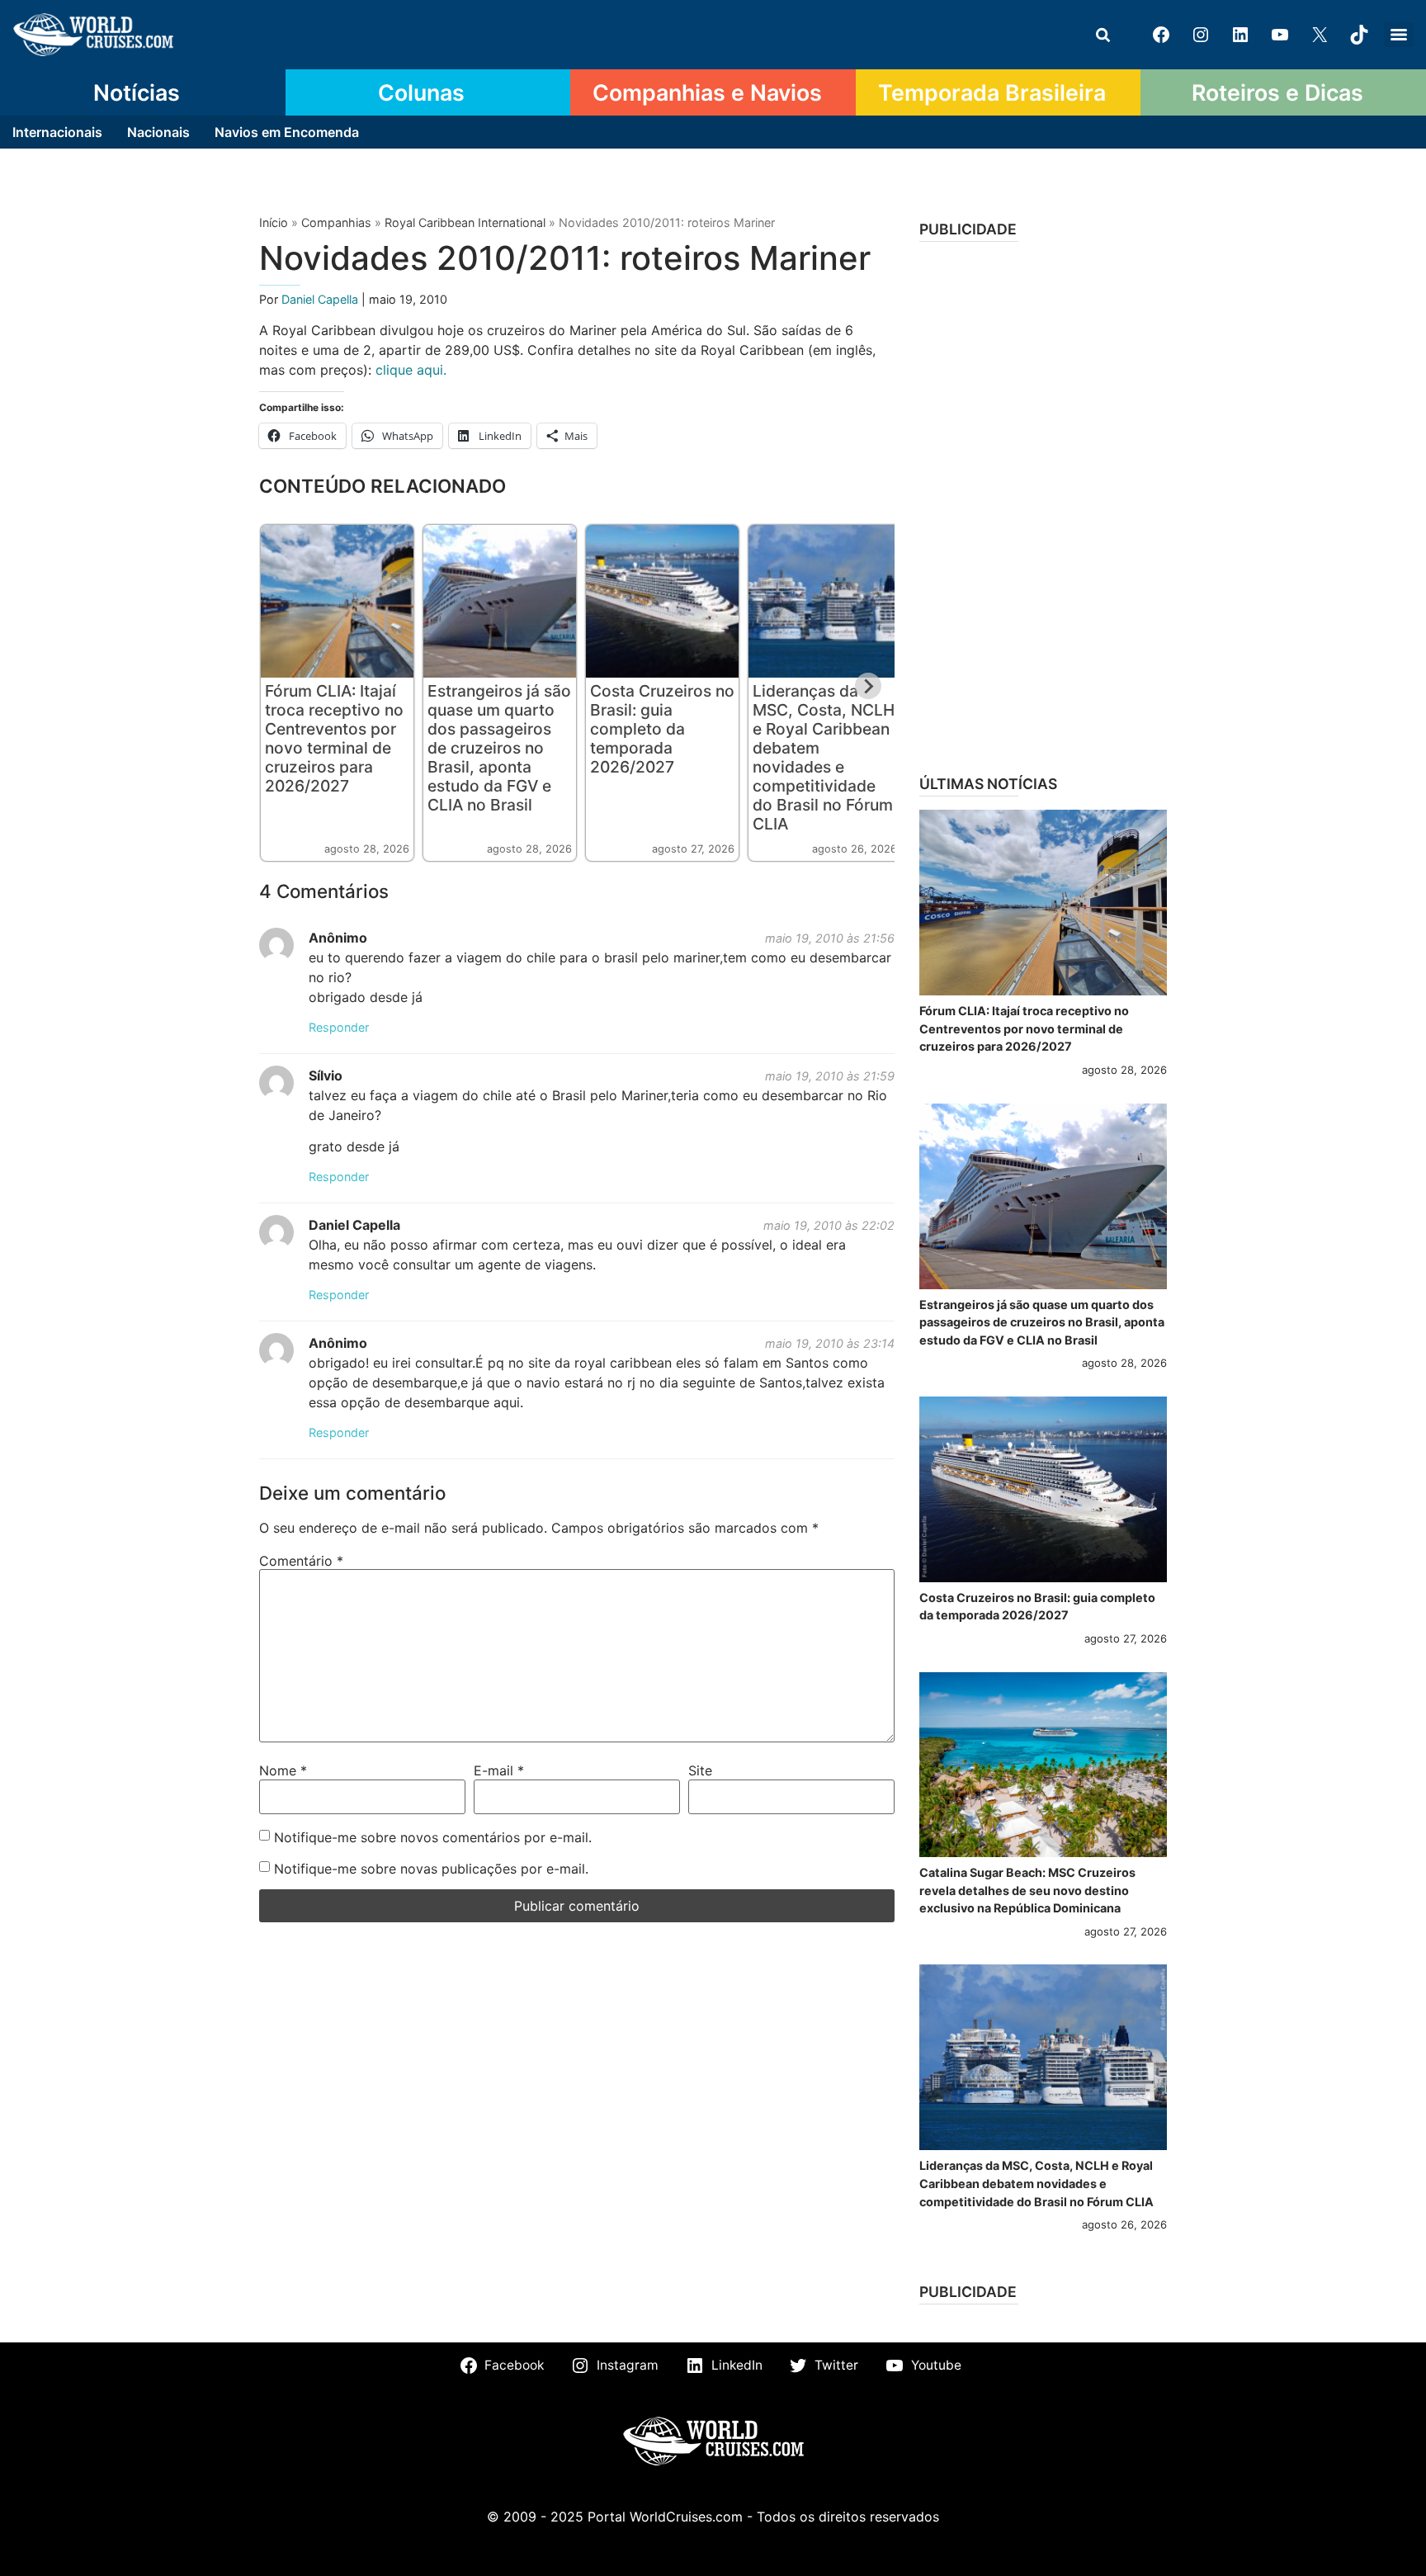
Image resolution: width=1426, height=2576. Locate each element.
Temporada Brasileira (992, 92)
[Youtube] (1280, 35)
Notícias (137, 92)
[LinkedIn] (1240, 35)
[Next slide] (868, 686)
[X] (1320, 35)
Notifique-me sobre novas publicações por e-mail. (431, 1869)
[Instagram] (1201, 35)
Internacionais (57, 132)
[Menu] (1399, 35)
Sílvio (326, 1075)
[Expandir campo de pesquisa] (1103, 35)
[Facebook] (1161, 35)
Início (274, 222)
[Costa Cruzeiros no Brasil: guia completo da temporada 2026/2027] (1043, 1489)
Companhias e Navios (707, 92)
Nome (283, 1770)
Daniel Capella (321, 299)
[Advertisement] (1043, 503)
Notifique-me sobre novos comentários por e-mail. (433, 1837)
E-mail (499, 1770)
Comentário (301, 1561)
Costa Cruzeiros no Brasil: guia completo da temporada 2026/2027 (662, 729)
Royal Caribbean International (465, 222)
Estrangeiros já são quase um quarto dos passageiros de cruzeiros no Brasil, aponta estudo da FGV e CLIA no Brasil (499, 748)
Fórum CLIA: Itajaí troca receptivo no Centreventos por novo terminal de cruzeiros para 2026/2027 (334, 738)
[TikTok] (1359, 35)
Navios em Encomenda (287, 132)
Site (700, 1770)
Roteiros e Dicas (1277, 92)
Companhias (336, 222)
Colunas (421, 92)
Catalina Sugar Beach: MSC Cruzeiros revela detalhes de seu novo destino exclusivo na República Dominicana (1027, 1890)
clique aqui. (409, 370)
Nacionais (158, 132)
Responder (339, 1027)
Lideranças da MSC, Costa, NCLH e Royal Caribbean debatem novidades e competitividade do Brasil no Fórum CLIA (824, 757)
